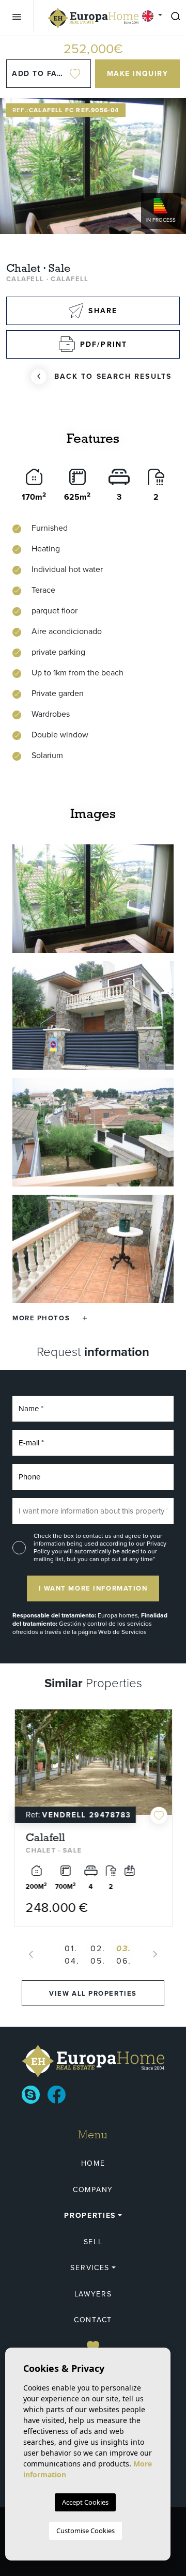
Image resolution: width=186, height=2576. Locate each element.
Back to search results (113, 376)
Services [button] (90, 2268)
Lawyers (93, 2294)
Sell (93, 2242)
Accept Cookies (85, 2502)
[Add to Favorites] (158, 1816)
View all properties (93, 1993)
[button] (50, 1318)
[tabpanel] (93, 1818)
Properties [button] (90, 2216)
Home (93, 2163)
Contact (93, 2320)
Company (93, 2190)
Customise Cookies (86, 2531)
